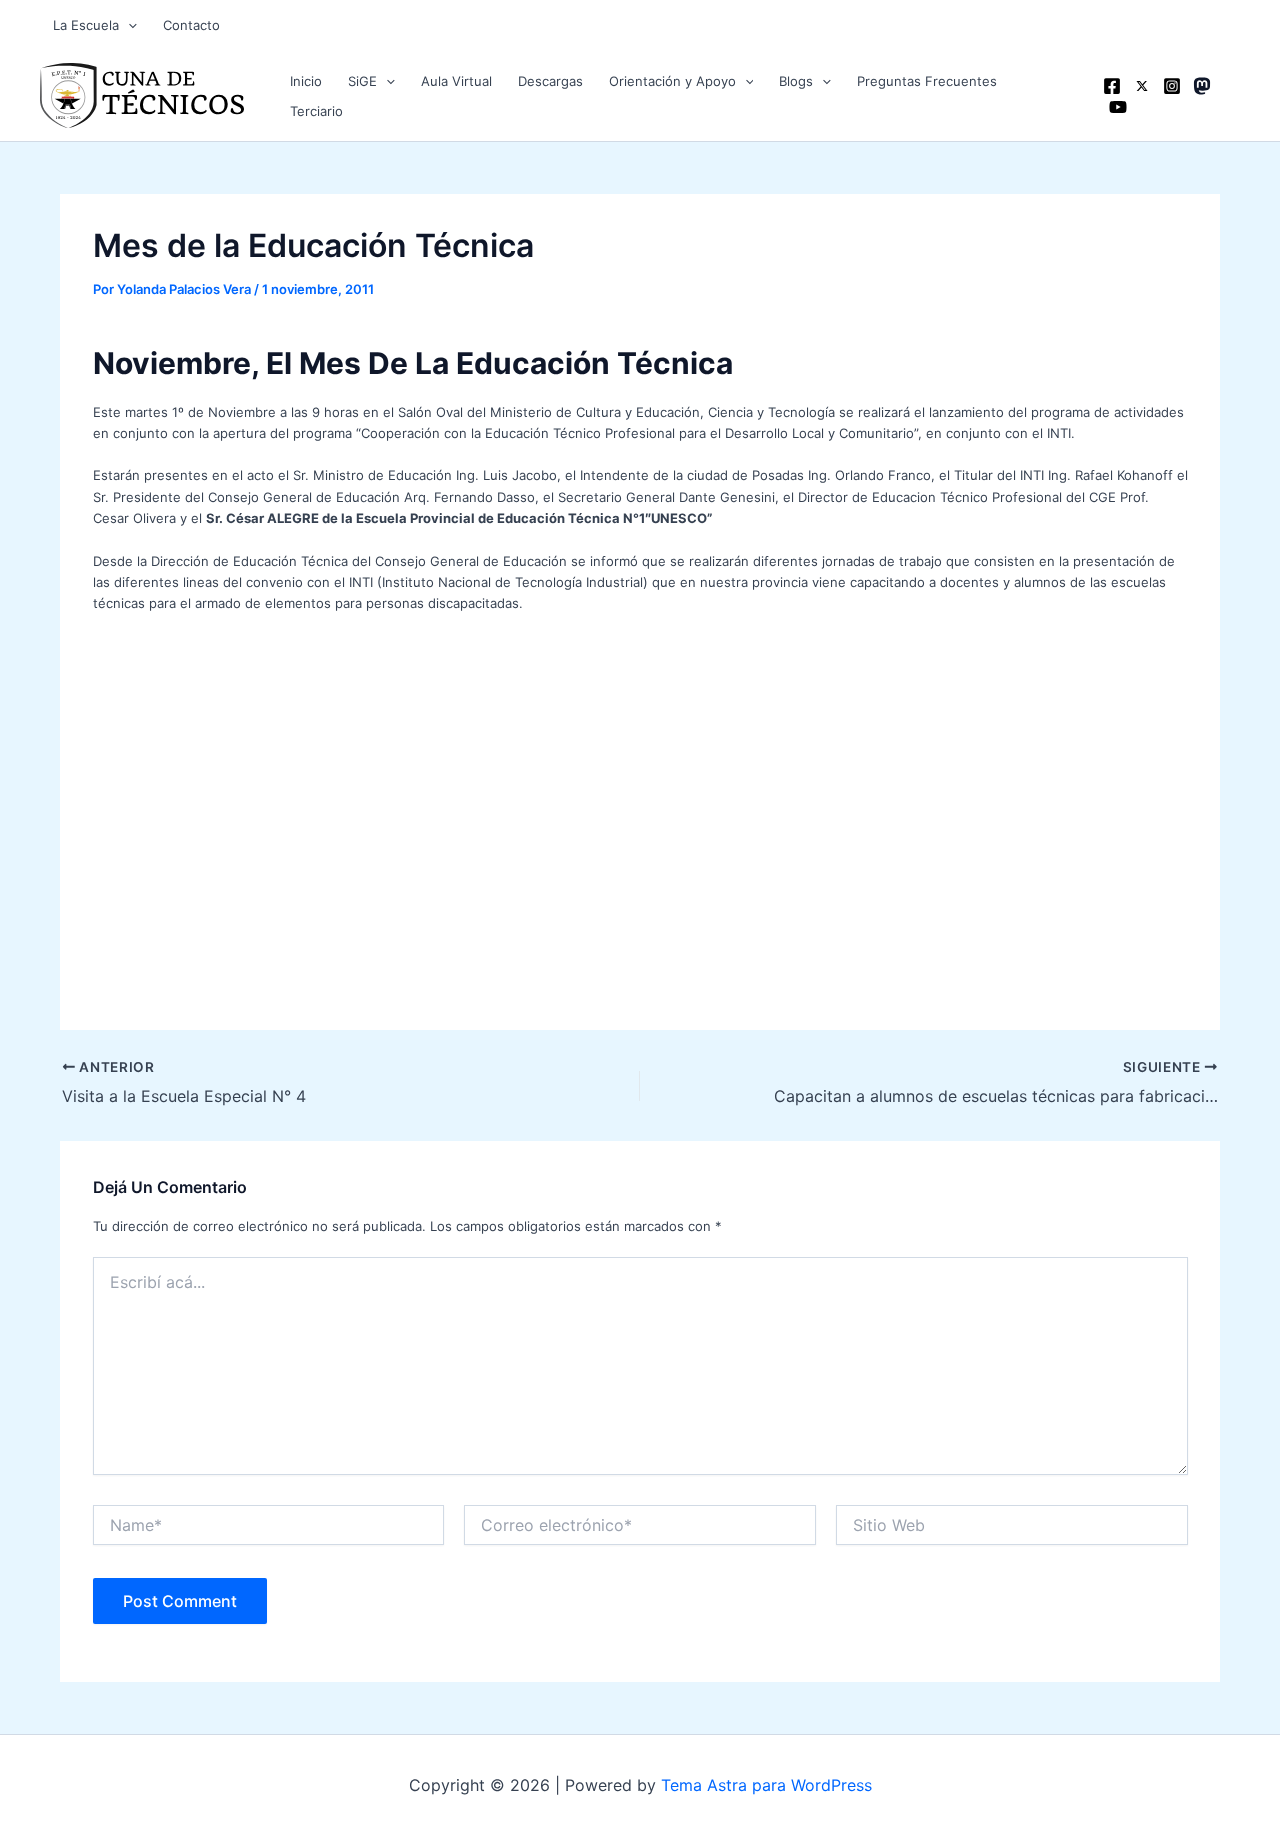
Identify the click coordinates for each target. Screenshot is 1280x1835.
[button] (128, 25)
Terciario (316, 111)
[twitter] (1142, 86)
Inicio (306, 81)
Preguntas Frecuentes (927, 81)
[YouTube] (1118, 107)
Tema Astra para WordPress (766, 1785)
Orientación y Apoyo (672, 81)
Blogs (796, 81)
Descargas (550, 81)
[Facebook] (1112, 86)
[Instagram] (1172, 86)
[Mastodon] (1202, 86)
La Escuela (86, 25)
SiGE (362, 81)
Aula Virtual (456, 81)
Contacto (191, 25)
